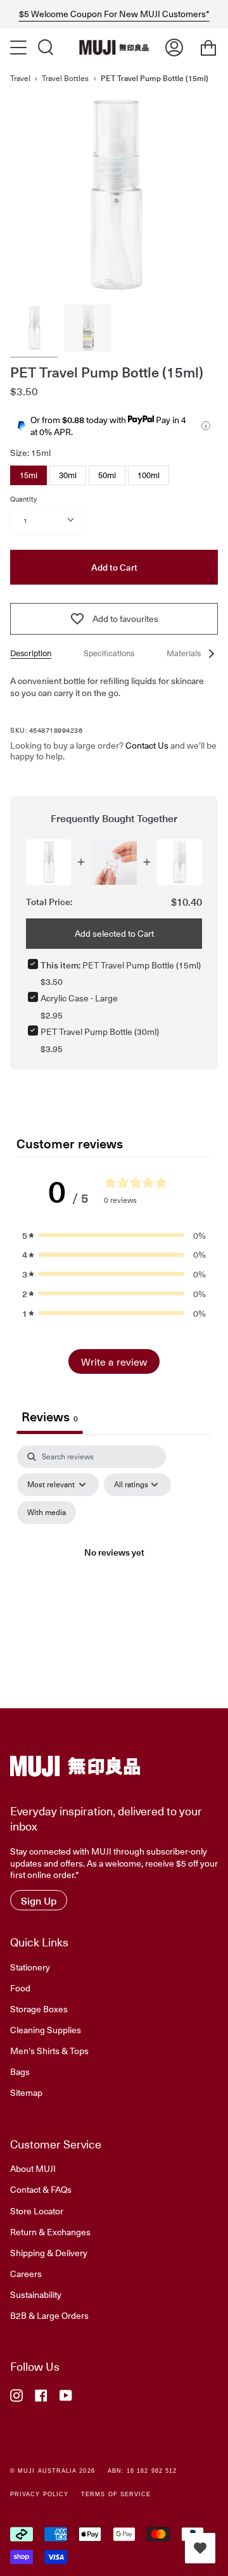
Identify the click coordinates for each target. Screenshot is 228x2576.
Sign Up (39, 1900)
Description (31, 653)
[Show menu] (20, 48)
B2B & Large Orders (49, 2315)
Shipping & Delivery (49, 2252)
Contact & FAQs (41, 2189)
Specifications (109, 653)
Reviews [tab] (50, 1416)
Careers (26, 2273)
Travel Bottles (65, 78)
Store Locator (37, 2211)
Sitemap (26, 2092)
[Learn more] (206, 426)
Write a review (114, 1361)
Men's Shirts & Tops (49, 2050)
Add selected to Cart (114, 933)
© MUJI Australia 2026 (53, 2471)
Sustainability (36, 2294)
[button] (114, 1235)
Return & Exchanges (50, 2231)
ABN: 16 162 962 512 (142, 2471)
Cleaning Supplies (46, 2029)
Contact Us (147, 745)
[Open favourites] (200, 2548)
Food (20, 1988)
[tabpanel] (114, 1567)
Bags (20, 2071)
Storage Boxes (39, 2008)
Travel (20, 78)
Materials (184, 653)
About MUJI (33, 2168)
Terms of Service (116, 2494)
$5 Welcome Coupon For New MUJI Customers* (114, 14)
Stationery (30, 1967)
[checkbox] (47, 1513)
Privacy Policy (39, 2494)
